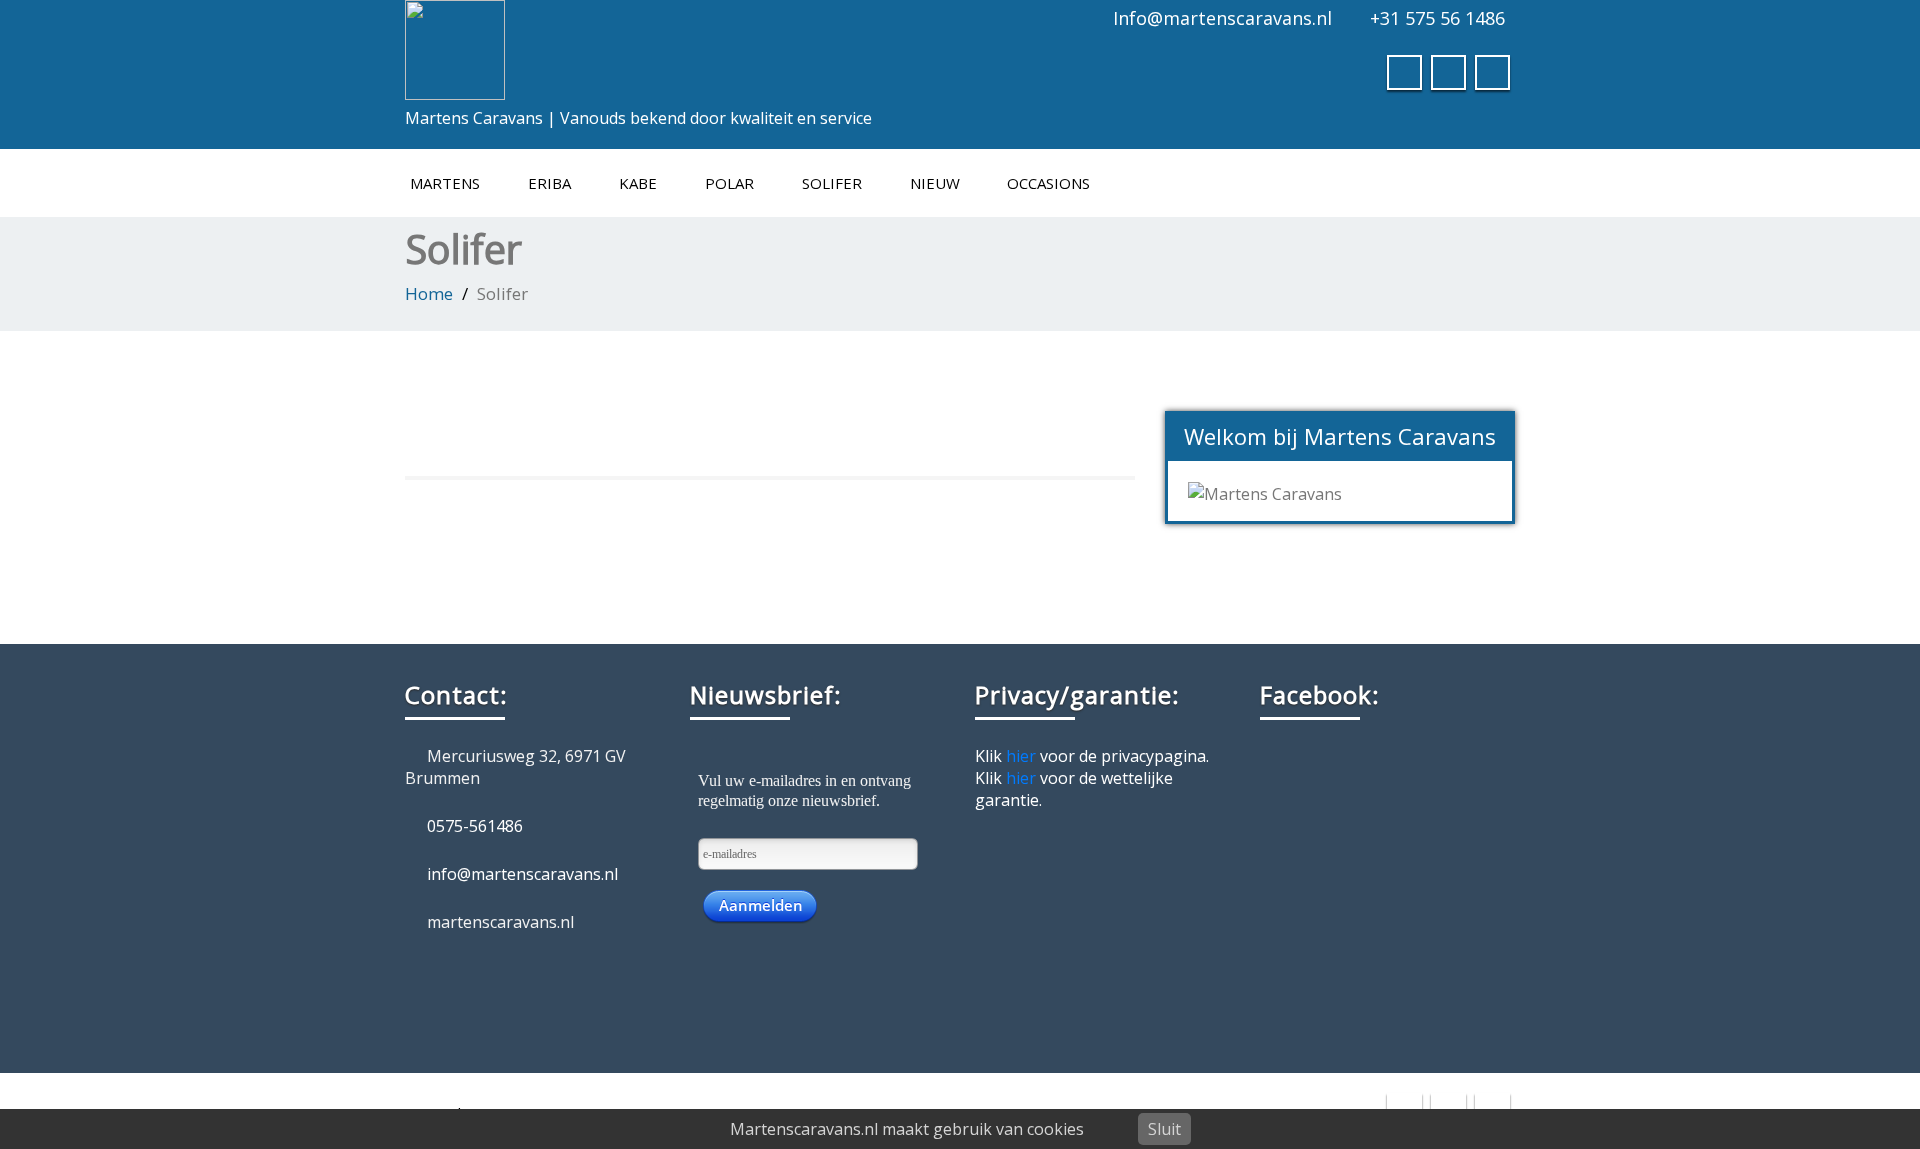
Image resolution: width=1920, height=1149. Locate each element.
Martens (445, 183)
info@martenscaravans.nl (522, 874)
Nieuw (935, 183)
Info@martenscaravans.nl (1222, 18)
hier (1021, 756)
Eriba (549, 183)
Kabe (638, 183)
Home (429, 293)
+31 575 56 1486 (1437, 18)
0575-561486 (475, 826)
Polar (729, 183)
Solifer (832, 183)
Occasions (1048, 183)
